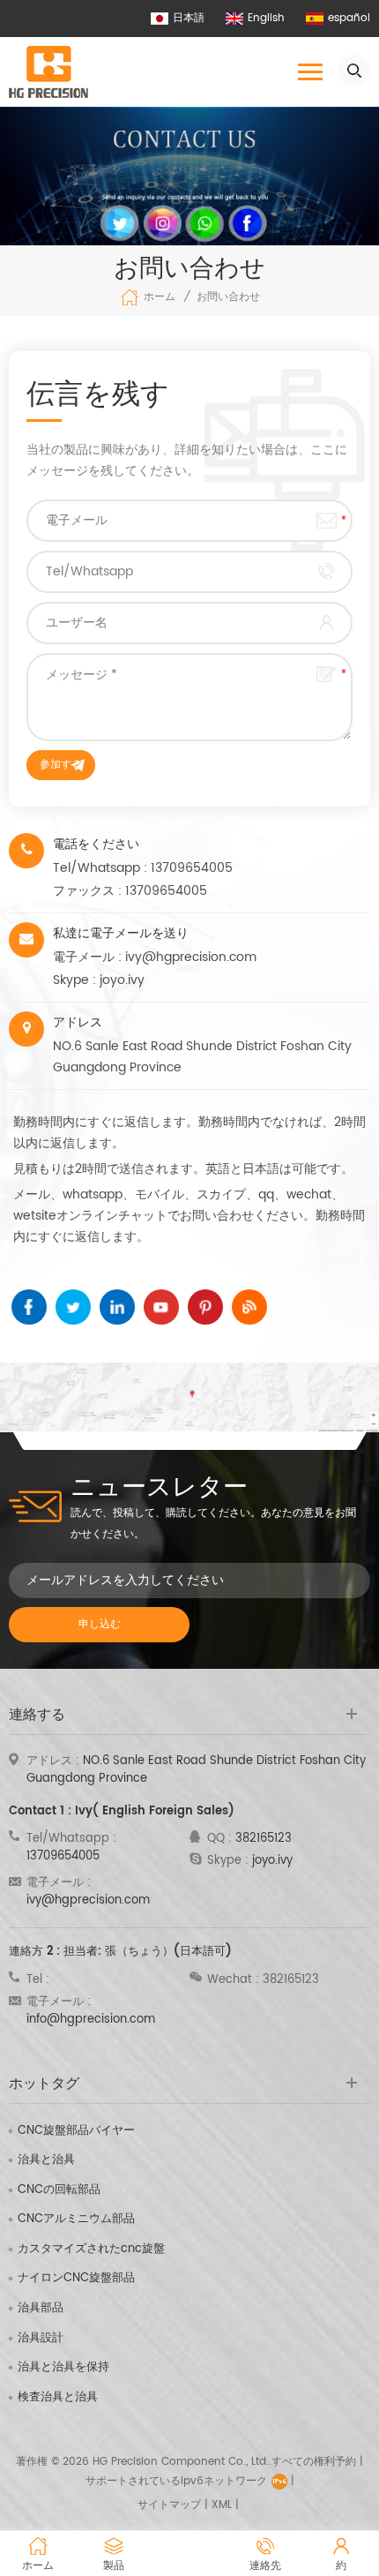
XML (222, 2505)
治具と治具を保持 (63, 2368)
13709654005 (192, 868)
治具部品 (41, 2309)
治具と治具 (46, 2160)
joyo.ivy (122, 980)
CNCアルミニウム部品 (76, 2219)
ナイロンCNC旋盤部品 (76, 2279)
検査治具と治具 (58, 2398)
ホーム (160, 297)
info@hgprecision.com (91, 2020)
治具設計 (41, 2339)
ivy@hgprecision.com (191, 957)
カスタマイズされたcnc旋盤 (91, 2249)
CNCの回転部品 (59, 2190)
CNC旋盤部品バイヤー (76, 2131)
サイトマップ (169, 2505)
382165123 (264, 1839)
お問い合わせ (228, 297)
